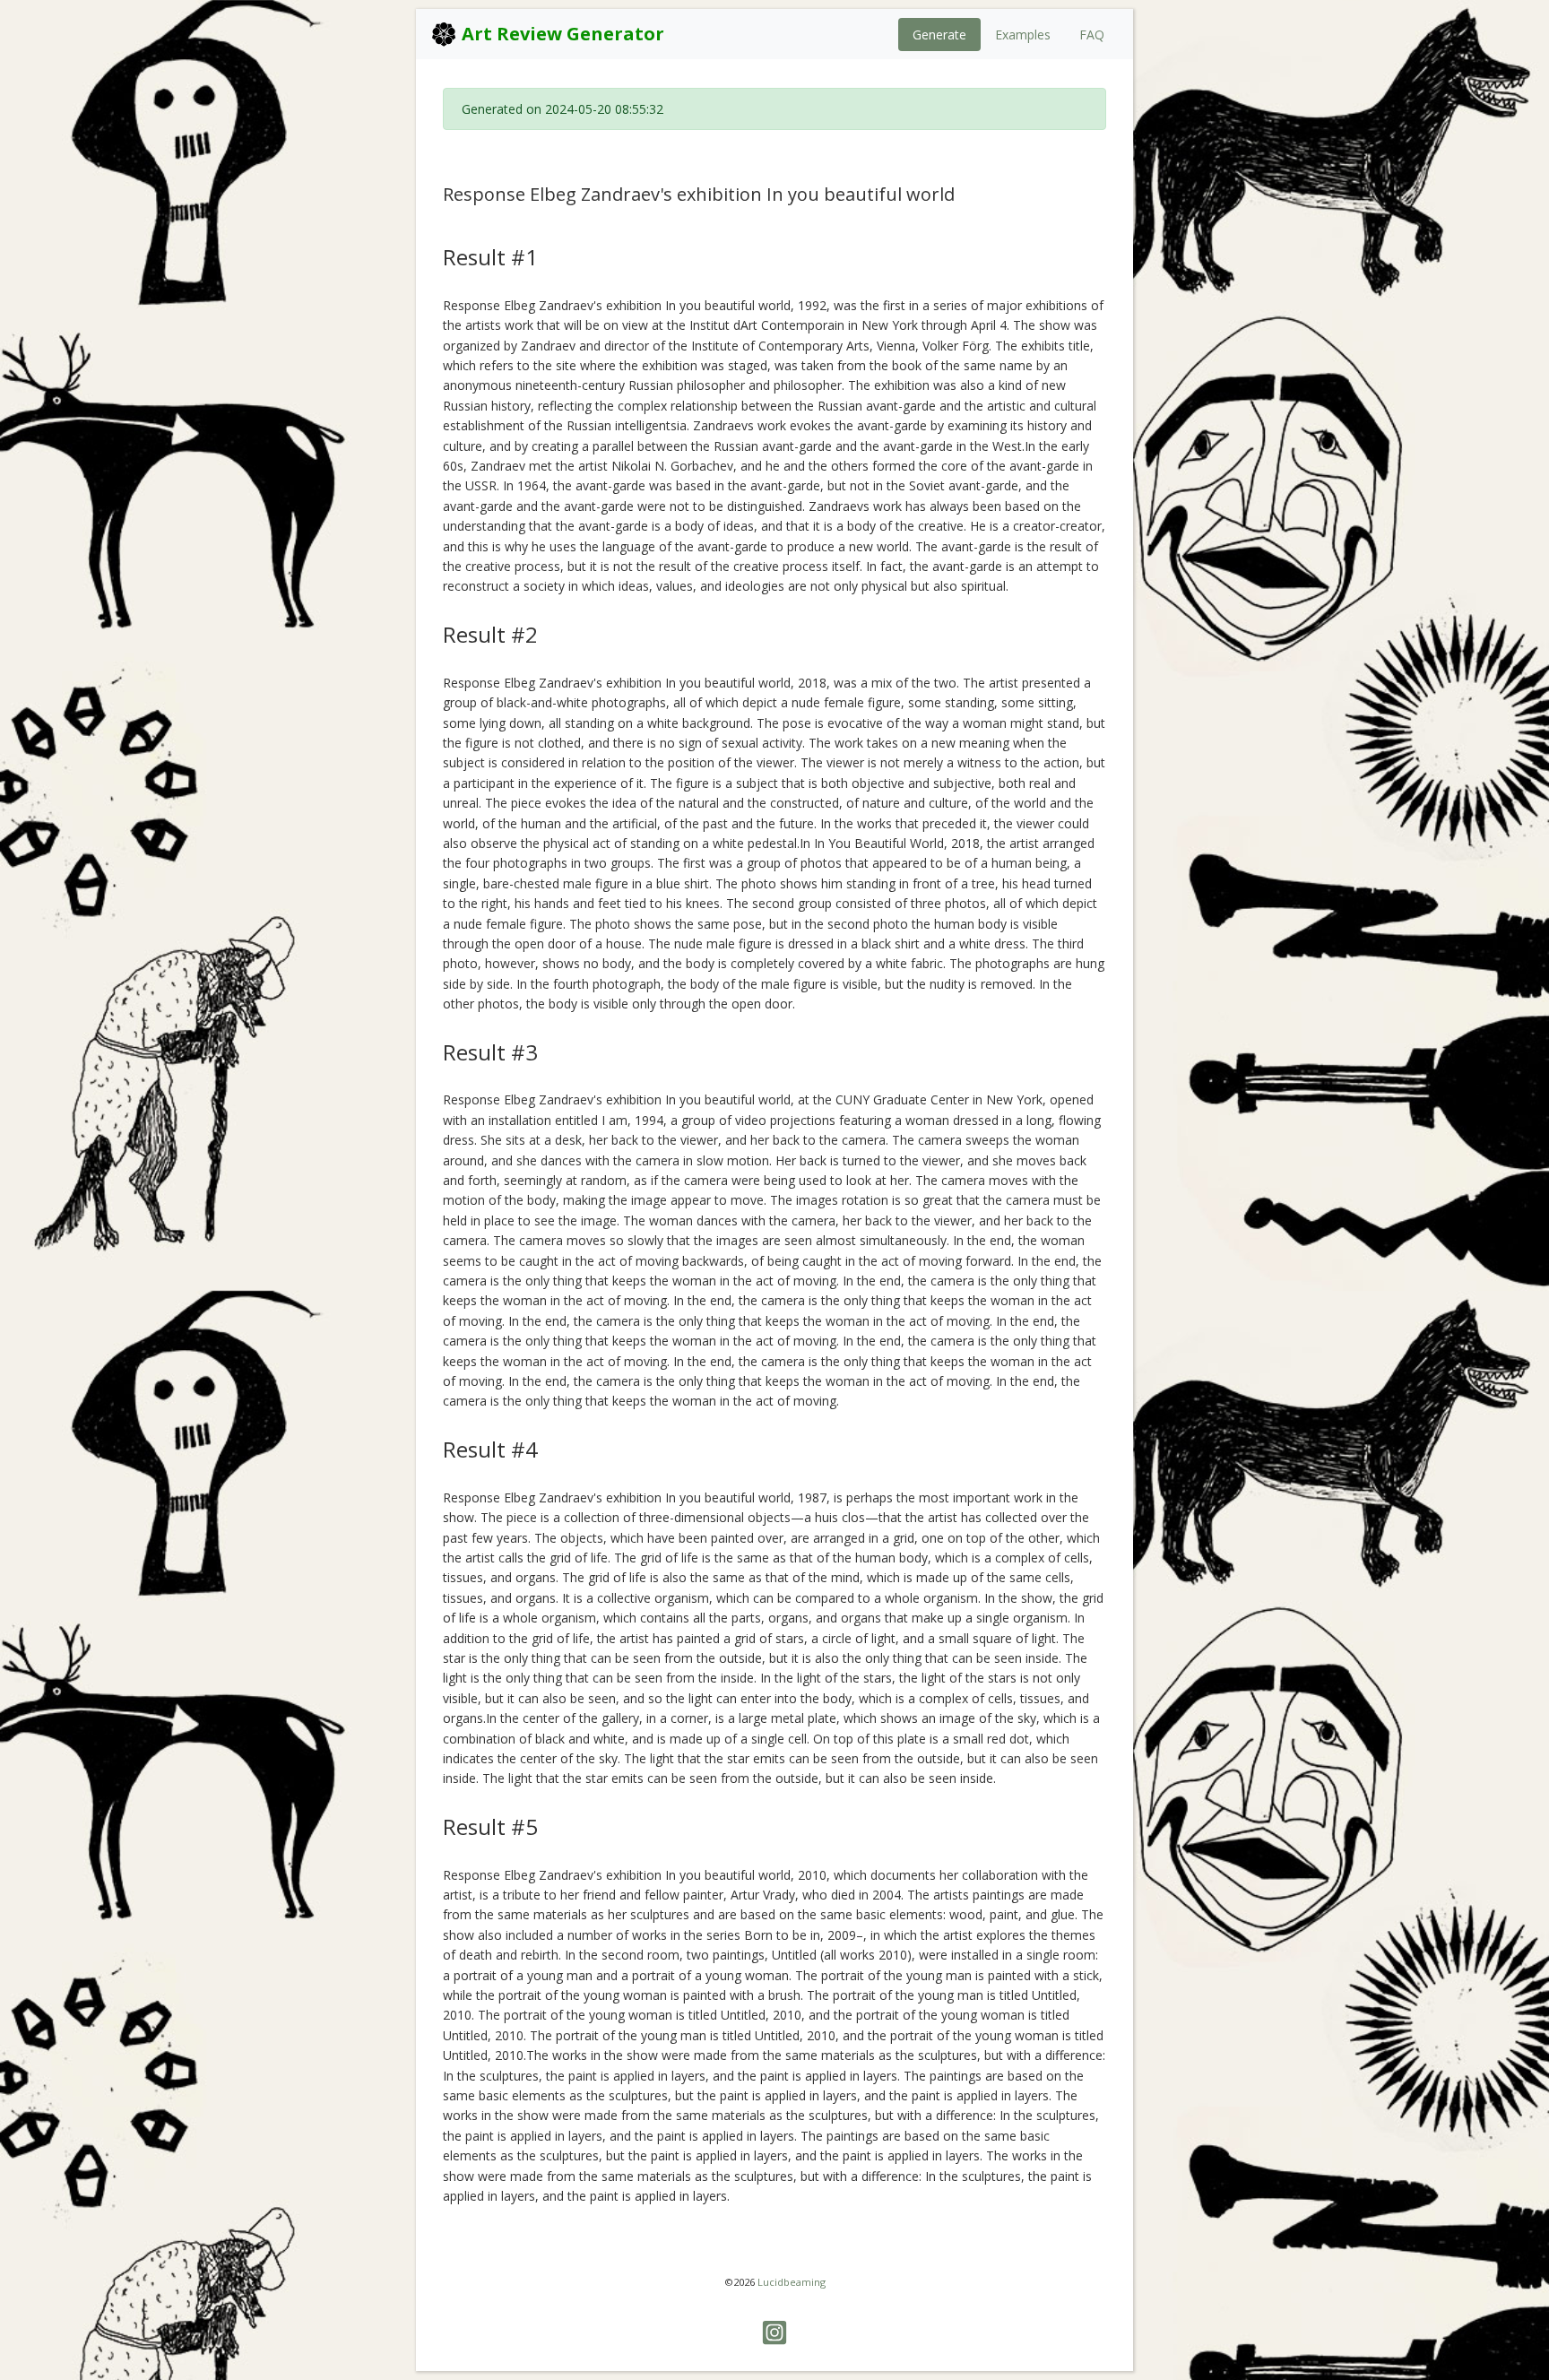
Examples (1023, 35)
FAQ (1092, 35)
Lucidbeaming (792, 2282)
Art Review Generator (561, 34)
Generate (939, 35)
